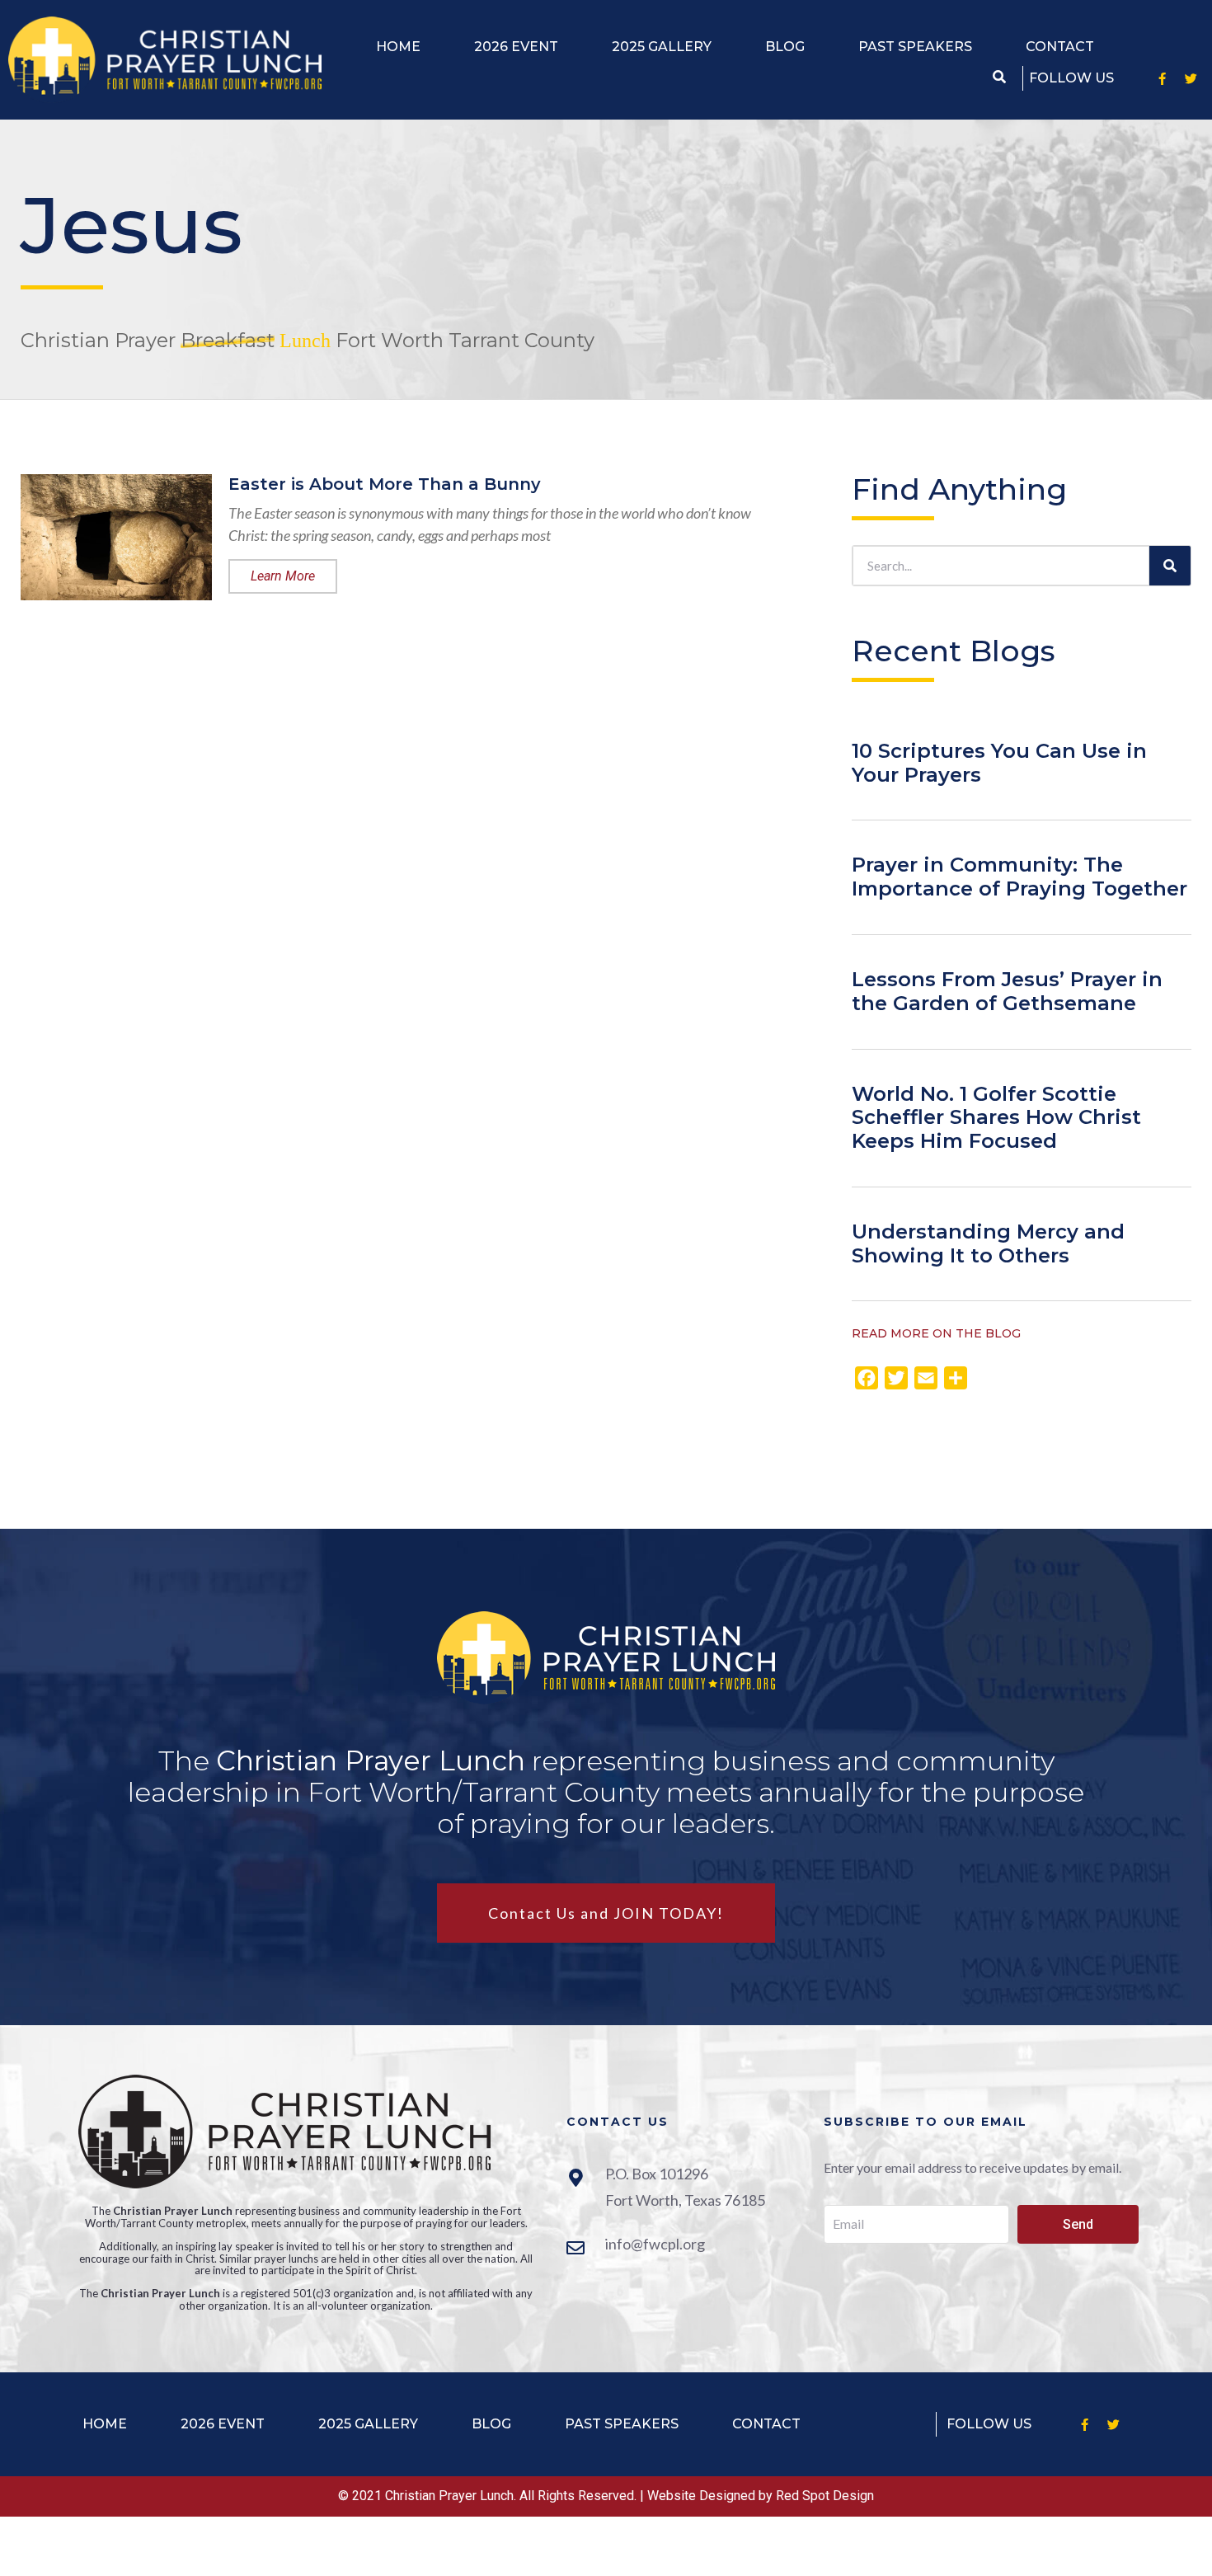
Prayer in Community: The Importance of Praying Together (1019, 877)
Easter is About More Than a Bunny (385, 484)
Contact (1060, 47)
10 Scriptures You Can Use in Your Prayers (999, 763)
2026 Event (516, 47)
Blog (785, 47)
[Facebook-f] (1163, 78)
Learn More (283, 576)
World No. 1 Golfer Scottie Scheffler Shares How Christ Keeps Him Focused (996, 1118)
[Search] (1170, 566)
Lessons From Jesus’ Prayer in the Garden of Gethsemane (1007, 991)
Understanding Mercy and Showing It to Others (988, 1243)
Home (398, 47)
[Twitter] (1191, 78)
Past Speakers (915, 47)
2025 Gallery (662, 47)
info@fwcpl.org (655, 2244)
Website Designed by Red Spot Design (761, 2496)
